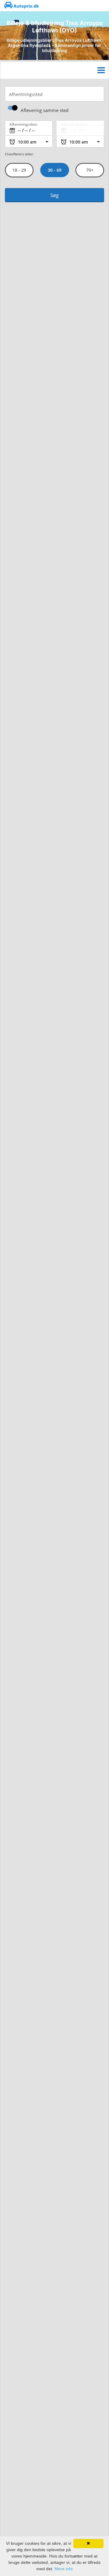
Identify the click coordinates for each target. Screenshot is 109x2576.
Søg (54, 195)
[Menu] (101, 70)
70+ (90, 170)
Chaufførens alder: (19, 154)
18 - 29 (19, 170)
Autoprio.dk (26, 6)
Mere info (64, 2569)
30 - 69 (54, 170)
